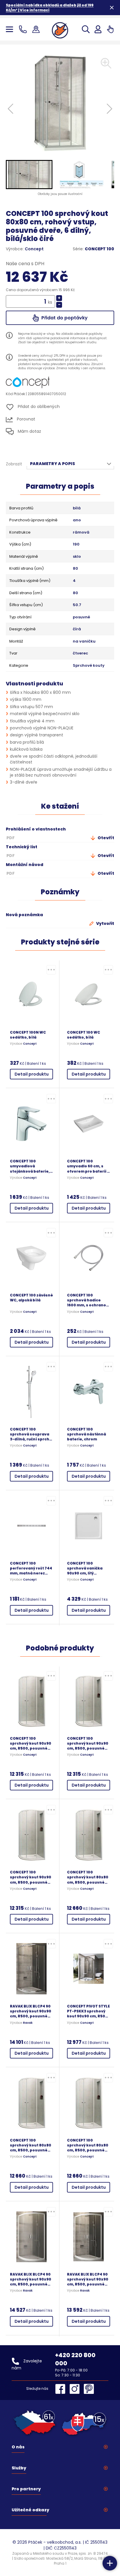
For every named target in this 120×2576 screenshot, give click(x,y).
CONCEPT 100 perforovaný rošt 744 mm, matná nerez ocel (31, 1568)
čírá (77, 629)
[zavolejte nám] (24, 29)
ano (77, 520)
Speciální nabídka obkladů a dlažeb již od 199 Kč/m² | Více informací (50, 8)
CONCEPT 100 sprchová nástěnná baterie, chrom (87, 1434)
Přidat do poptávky (64, 318)
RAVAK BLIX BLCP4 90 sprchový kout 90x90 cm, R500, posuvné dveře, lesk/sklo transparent (31, 2011)
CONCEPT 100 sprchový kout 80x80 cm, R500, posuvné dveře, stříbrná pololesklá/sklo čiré (31, 2145)
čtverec (80, 653)
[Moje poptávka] (110, 29)
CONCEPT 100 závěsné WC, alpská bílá (31, 1298)
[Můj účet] (98, 29)
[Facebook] (62, 2389)
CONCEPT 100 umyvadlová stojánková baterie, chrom (30, 1166)
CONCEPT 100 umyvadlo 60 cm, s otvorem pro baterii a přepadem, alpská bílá (88, 1166)
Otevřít (105, 838)
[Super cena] (51, 970)
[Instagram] (76, 2389)
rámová (81, 532)
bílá (77, 508)
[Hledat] (86, 29)
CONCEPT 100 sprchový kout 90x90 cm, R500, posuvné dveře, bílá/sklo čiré (31, 1877)
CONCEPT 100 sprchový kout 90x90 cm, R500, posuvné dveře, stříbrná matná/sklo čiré (31, 1743)
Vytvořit (105, 923)
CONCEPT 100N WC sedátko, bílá (28, 1035)
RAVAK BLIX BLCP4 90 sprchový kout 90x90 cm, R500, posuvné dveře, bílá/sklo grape (31, 2279)
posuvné (81, 617)
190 (76, 544)
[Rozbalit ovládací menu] (110, 2563)
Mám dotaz (29, 431)
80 (75, 569)
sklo (77, 557)
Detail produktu (32, 1074)
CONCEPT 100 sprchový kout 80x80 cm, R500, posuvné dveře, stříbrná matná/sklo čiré (88, 1877)
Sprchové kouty (89, 666)
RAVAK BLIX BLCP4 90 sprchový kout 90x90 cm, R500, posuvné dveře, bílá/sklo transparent (88, 2279)
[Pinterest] (89, 2389)
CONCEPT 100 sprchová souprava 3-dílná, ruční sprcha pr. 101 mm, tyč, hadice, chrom (31, 1434)
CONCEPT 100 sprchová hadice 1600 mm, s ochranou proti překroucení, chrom (88, 1300)
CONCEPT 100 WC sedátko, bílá (84, 1035)
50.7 (77, 605)
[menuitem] (29, 175)
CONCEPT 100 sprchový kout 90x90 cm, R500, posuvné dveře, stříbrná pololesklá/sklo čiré (88, 1743)
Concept (34, 249)
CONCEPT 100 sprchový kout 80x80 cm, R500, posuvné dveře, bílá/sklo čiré (88, 2145)
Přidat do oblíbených (38, 407)
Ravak (28, 2023)
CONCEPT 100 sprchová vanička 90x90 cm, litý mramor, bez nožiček (88, 1568)
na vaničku (84, 641)
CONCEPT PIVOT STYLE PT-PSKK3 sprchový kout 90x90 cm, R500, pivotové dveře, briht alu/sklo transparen (88, 2011)
